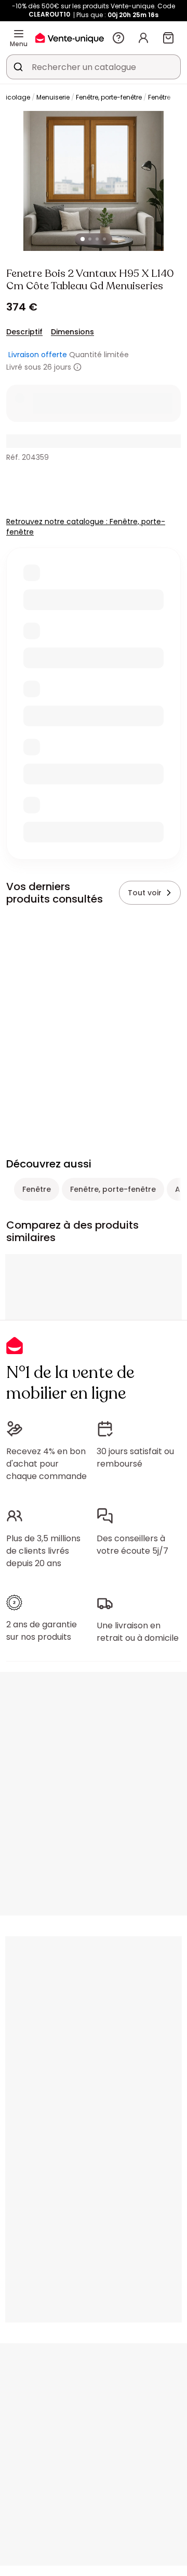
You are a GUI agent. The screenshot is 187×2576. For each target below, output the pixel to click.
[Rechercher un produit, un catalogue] (18, 67)
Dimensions (72, 332)
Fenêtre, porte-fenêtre (109, 97)
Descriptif (24, 332)
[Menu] (19, 34)
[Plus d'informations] (77, 367)
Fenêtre (159, 97)
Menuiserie (53, 97)
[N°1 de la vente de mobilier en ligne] (70, 38)
